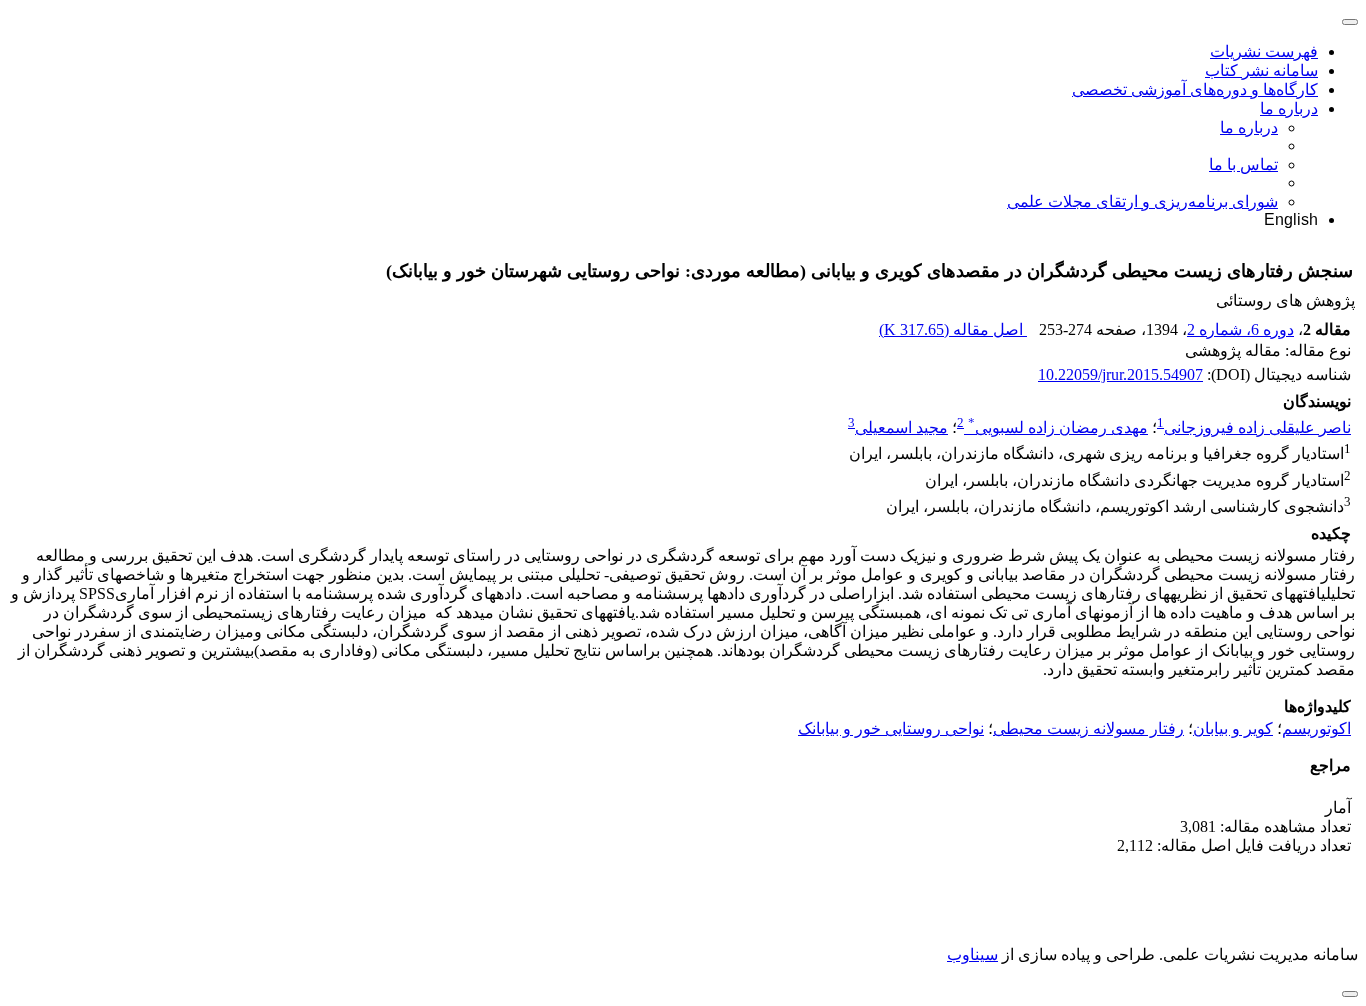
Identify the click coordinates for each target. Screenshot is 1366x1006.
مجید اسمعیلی (901, 427)
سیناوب (972, 954)
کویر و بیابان (1233, 728)
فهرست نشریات (1264, 51)
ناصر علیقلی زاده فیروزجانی (1257, 427)
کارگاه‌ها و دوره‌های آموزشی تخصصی (1195, 89)
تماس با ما (1243, 164)
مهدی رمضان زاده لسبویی (1058, 427)
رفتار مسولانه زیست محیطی (1088, 728)
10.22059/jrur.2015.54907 (1120, 374)
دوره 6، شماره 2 (1240, 329)
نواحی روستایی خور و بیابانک (891, 728)
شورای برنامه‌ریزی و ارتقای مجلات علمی (1142, 201)
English (1291, 219)
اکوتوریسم (1316, 728)
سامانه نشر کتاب (1261, 70)
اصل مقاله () (953, 329)
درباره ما (1289, 108)
